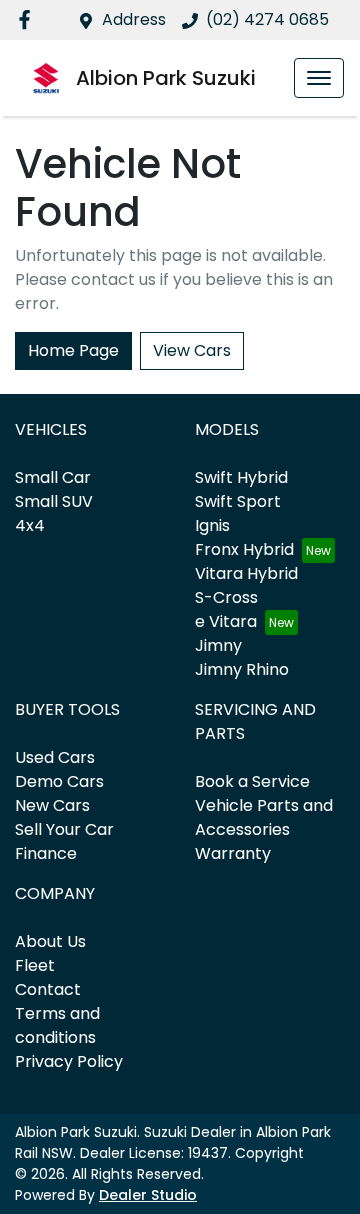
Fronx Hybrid (244, 549)
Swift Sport (238, 501)
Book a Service (252, 781)
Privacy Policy (69, 1061)
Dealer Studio (148, 1195)
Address (134, 19)
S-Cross (226, 597)
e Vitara (226, 621)
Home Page (73, 350)
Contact (48, 989)
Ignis (212, 525)
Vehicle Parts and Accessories (264, 817)
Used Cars (55, 757)
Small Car (53, 477)
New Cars (52, 805)
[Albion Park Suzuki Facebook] (28, 19)
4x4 (30, 525)
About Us (50, 941)
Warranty (233, 853)
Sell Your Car (64, 829)
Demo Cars (59, 781)
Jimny (218, 645)
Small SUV (54, 501)
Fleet (35, 965)
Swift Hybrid (241, 477)
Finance (46, 853)
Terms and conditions (57, 1025)
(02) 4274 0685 (267, 19)
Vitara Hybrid (246, 573)
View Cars (192, 350)
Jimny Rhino (242, 669)
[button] (319, 78)
